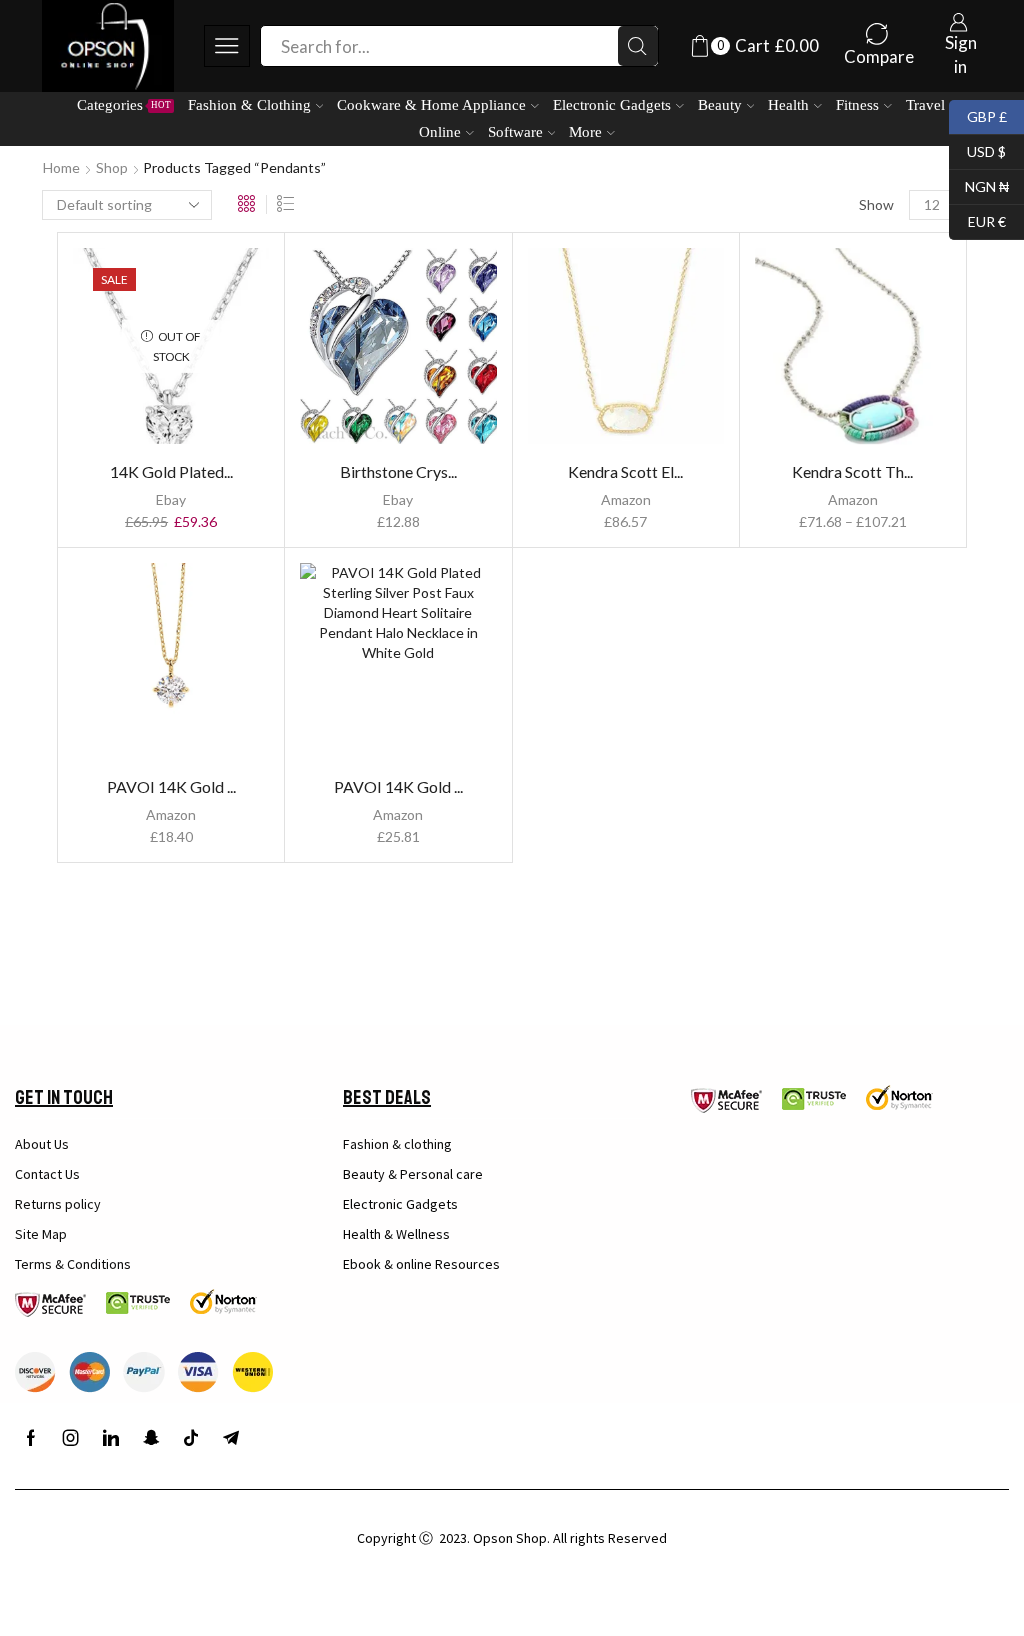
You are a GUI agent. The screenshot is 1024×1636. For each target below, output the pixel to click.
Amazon (626, 499)
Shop (112, 167)
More (585, 131)
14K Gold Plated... (171, 471)
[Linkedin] (111, 1438)
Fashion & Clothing (249, 104)
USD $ (977, 149)
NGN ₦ (979, 184)
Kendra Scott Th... (852, 471)
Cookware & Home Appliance (431, 104)
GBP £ (978, 114)
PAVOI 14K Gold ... (171, 786)
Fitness (857, 104)
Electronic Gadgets (612, 104)
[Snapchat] (151, 1438)
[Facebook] (31, 1438)
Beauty (720, 104)
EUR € (977, 219)
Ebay (171, 499)
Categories (124, 104)
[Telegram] (231, 1438)
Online (440, 131)
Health (788, 104)
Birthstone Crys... (398, 471)
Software (515, 131)
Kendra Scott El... (625, 471)
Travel (925, 104)
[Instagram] (71, 1438)
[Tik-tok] (191, 1438)
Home (61, 167)
